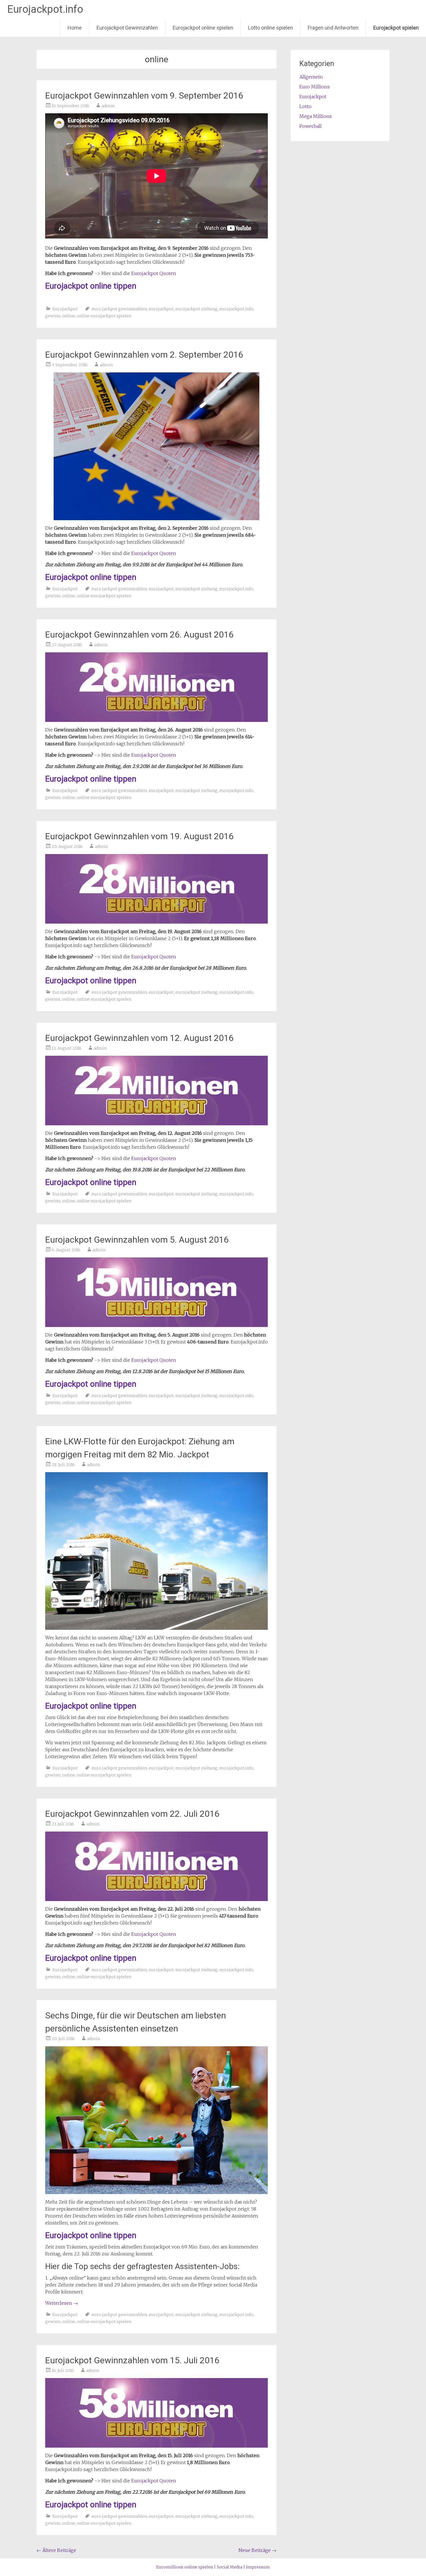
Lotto (305, 106)
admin (108, 106)
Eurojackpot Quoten (154, 273)
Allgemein (311, 77)
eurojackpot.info (236, 309)
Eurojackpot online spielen (203, 28)
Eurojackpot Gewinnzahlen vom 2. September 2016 (144, 355)
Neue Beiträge (257, 2550)
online (69, 316)
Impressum (258, 2567)
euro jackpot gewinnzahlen (119, 309)
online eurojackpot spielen (104, 316)
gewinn (53, 316)
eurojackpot (161, 309)
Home (75, 28)
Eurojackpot (65, 309)
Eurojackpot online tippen (91, 286)
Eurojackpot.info (45, 9)
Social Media (230, 2567)
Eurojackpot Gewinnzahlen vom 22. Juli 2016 (132, 1814)
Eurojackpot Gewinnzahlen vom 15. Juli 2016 (132, 2360)
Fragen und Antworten (333, 28)
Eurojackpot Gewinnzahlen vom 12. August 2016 (139, 1038)
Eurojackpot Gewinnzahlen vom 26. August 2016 (139, 635)
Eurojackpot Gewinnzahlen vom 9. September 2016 (144, 95)
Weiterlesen (62, 2303)
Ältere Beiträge (56, 2550)
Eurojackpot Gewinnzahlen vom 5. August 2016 (137, 1240)
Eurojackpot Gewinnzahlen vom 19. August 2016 (139, 836)
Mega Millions (316, 116)
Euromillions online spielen (185, 2567)
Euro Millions (315, 87)
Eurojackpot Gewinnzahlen (127, 28)
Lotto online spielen (271, 28)
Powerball (311, 126)
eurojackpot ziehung (196, 309)
